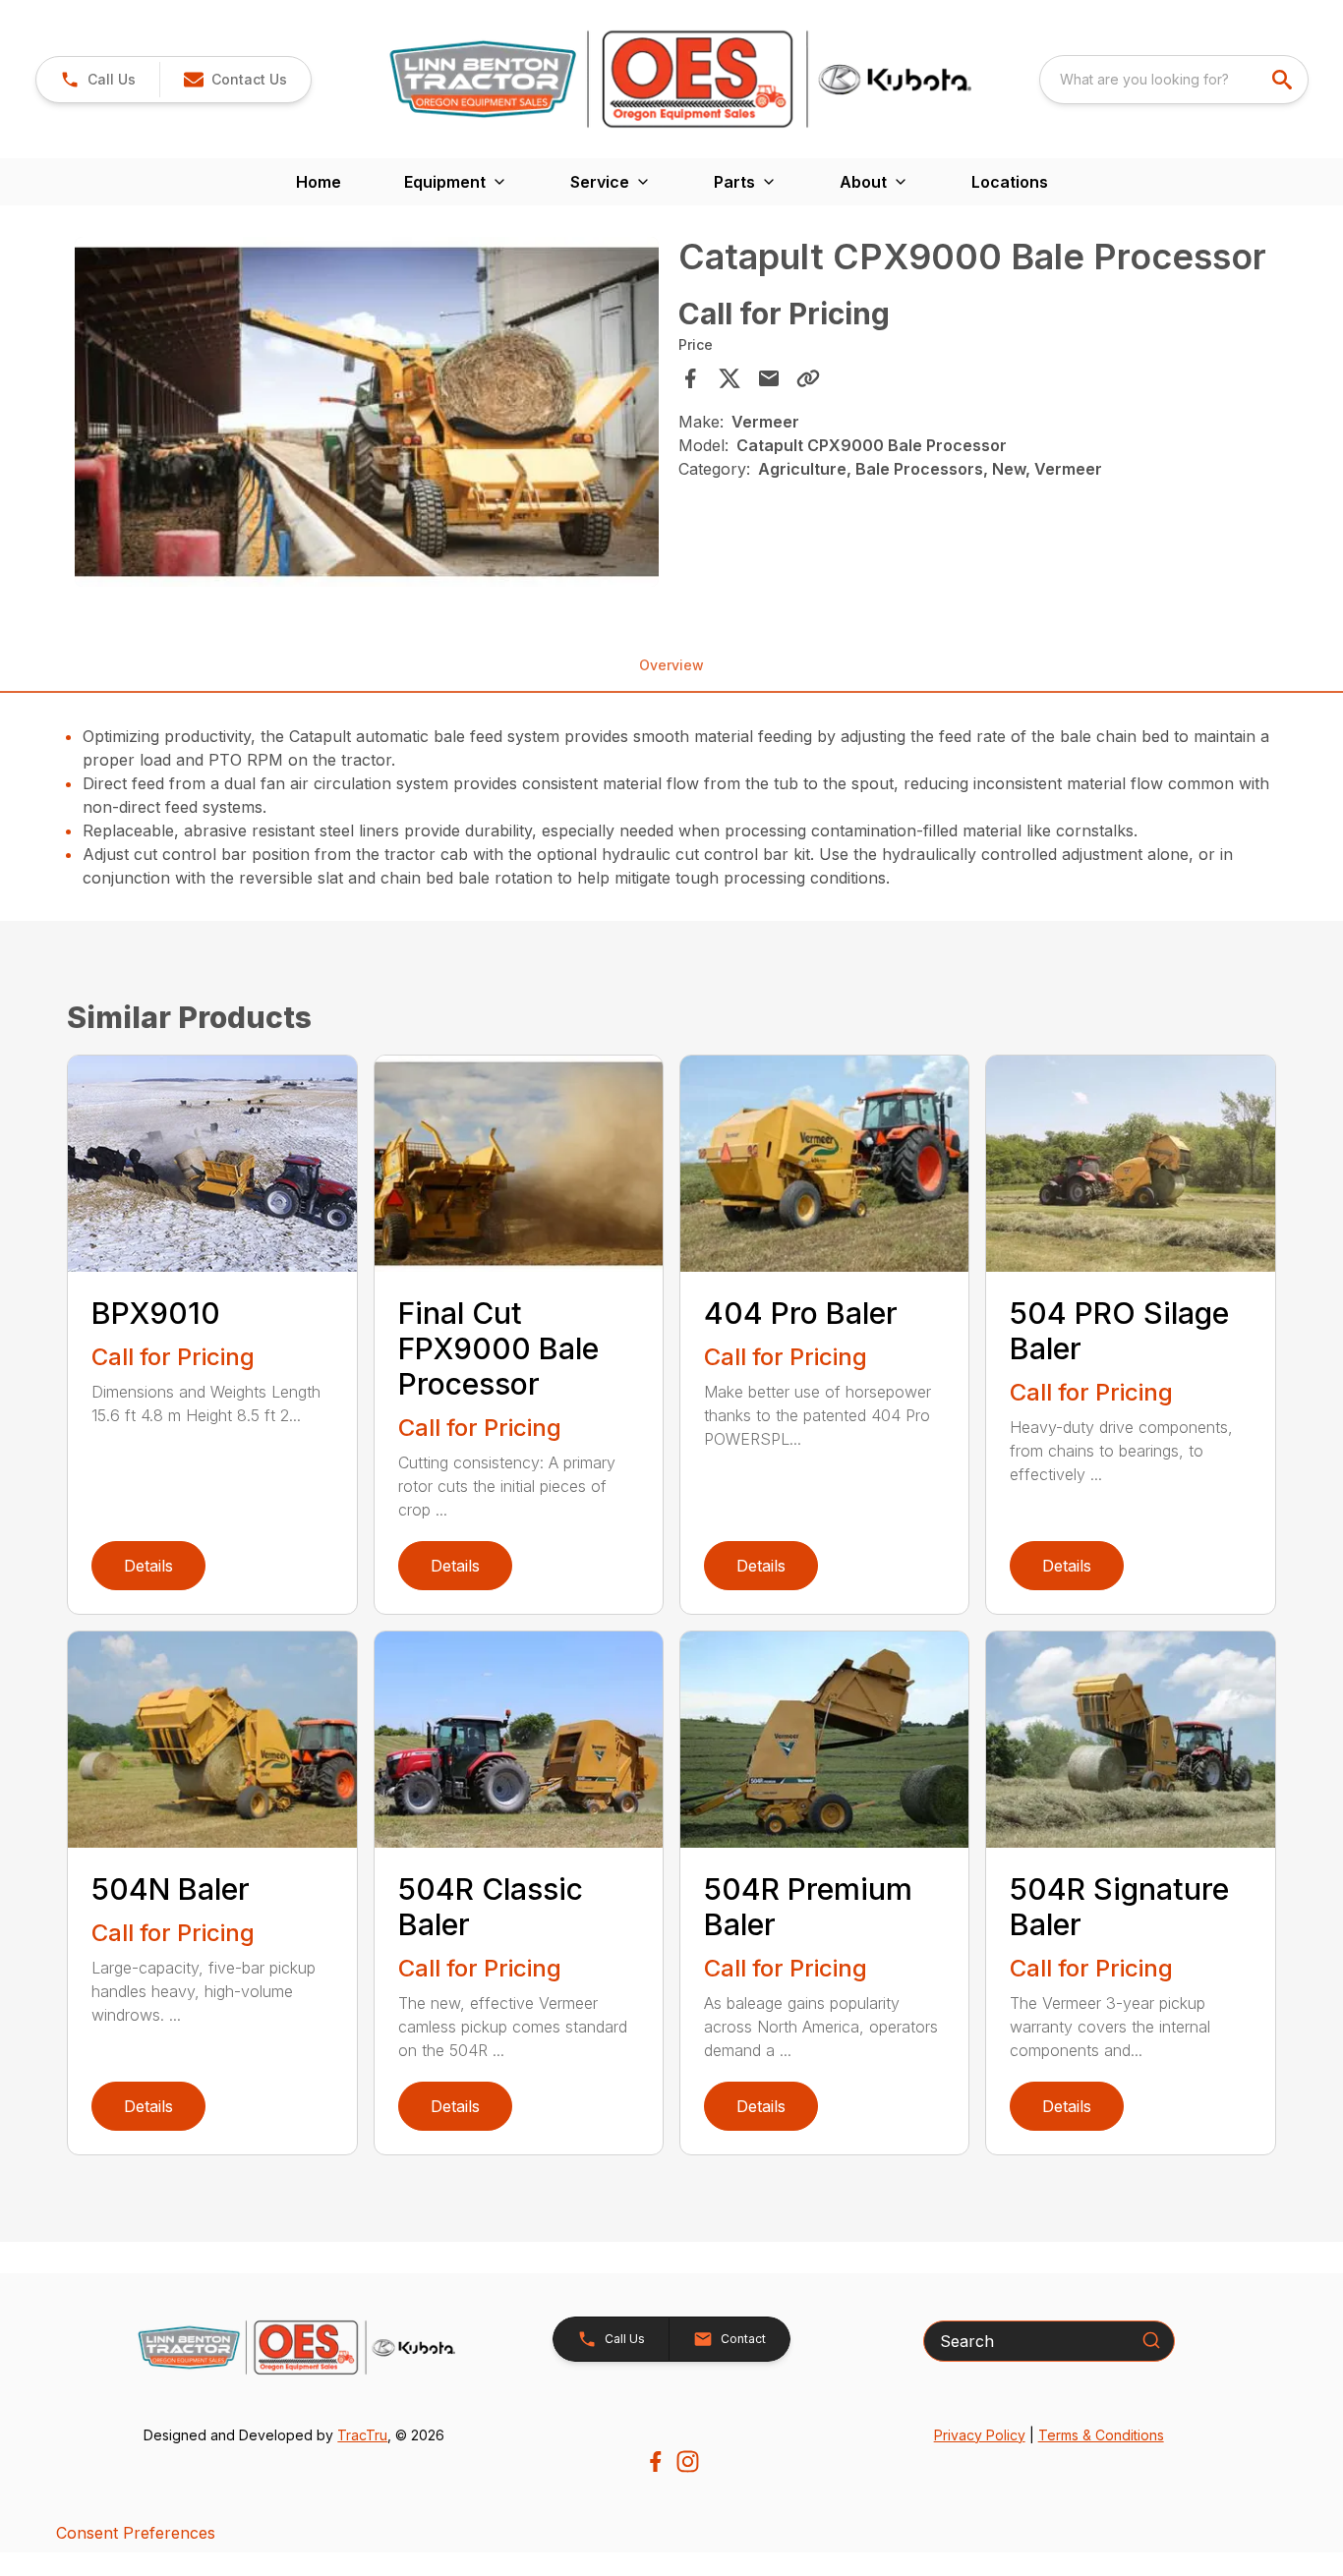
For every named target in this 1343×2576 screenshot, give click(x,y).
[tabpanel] (366, 415)
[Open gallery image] (366, 412)
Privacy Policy (980, 2435)
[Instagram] (688, 2462)
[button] (98, 80)
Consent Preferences (136, 2533)
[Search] (1151, 2340)
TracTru (362, 2435)
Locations (1010, 182)
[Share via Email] (769, 378)
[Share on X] (730, 378)
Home (319, 182)
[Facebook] (655, 2462)
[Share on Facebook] (690, 378)
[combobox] (1174, 80)
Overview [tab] (671, 665)
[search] (1284, 80)
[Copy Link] (808, 378)
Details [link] (148, 1566)
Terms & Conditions (1101, 2435)
